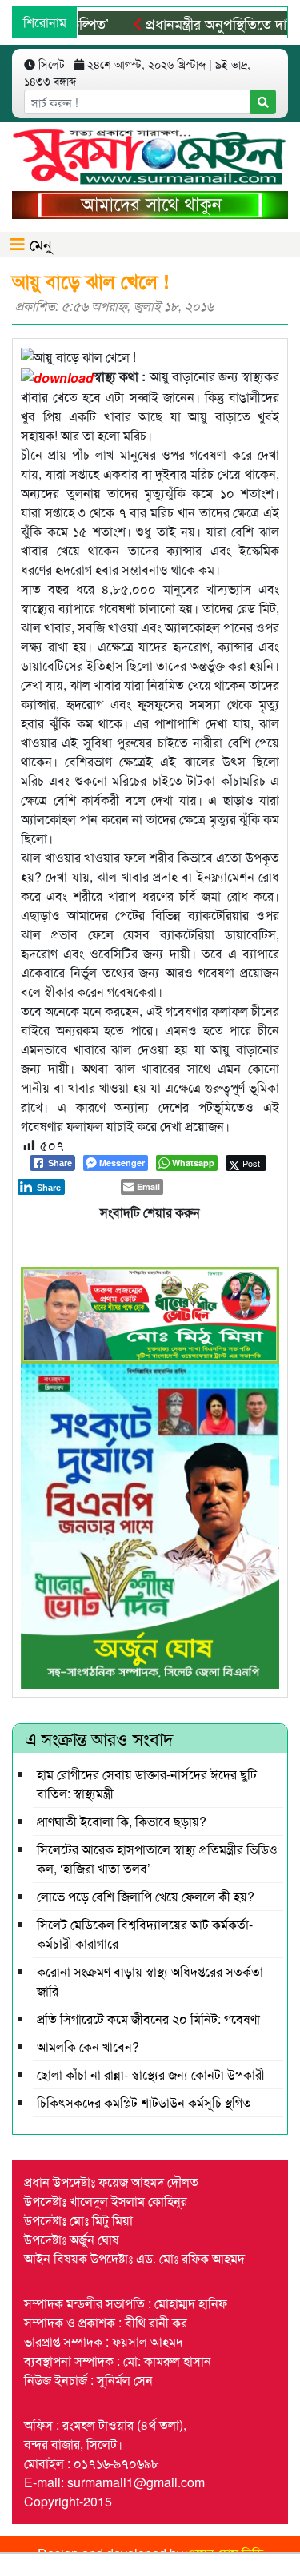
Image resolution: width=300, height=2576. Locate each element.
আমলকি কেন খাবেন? (88, 2046)
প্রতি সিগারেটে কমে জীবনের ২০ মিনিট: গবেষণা (148, 2019)
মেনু (38, 243)
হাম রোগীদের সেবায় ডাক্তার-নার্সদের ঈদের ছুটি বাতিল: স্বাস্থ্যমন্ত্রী (147, 1784)
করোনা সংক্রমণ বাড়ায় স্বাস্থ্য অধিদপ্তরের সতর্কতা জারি (150, 1981)
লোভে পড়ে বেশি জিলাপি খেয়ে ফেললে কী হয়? (146, 1896)
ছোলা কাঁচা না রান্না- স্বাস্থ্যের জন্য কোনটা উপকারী (151, 2074)
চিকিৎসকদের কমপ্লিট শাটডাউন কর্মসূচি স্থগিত (144, 2102)
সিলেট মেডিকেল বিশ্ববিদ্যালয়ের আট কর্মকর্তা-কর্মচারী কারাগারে (145, 1934)
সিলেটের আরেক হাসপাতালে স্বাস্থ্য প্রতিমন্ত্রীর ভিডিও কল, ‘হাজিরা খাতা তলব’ (157, 1859)
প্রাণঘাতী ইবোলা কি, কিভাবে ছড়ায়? (122, 1821)
